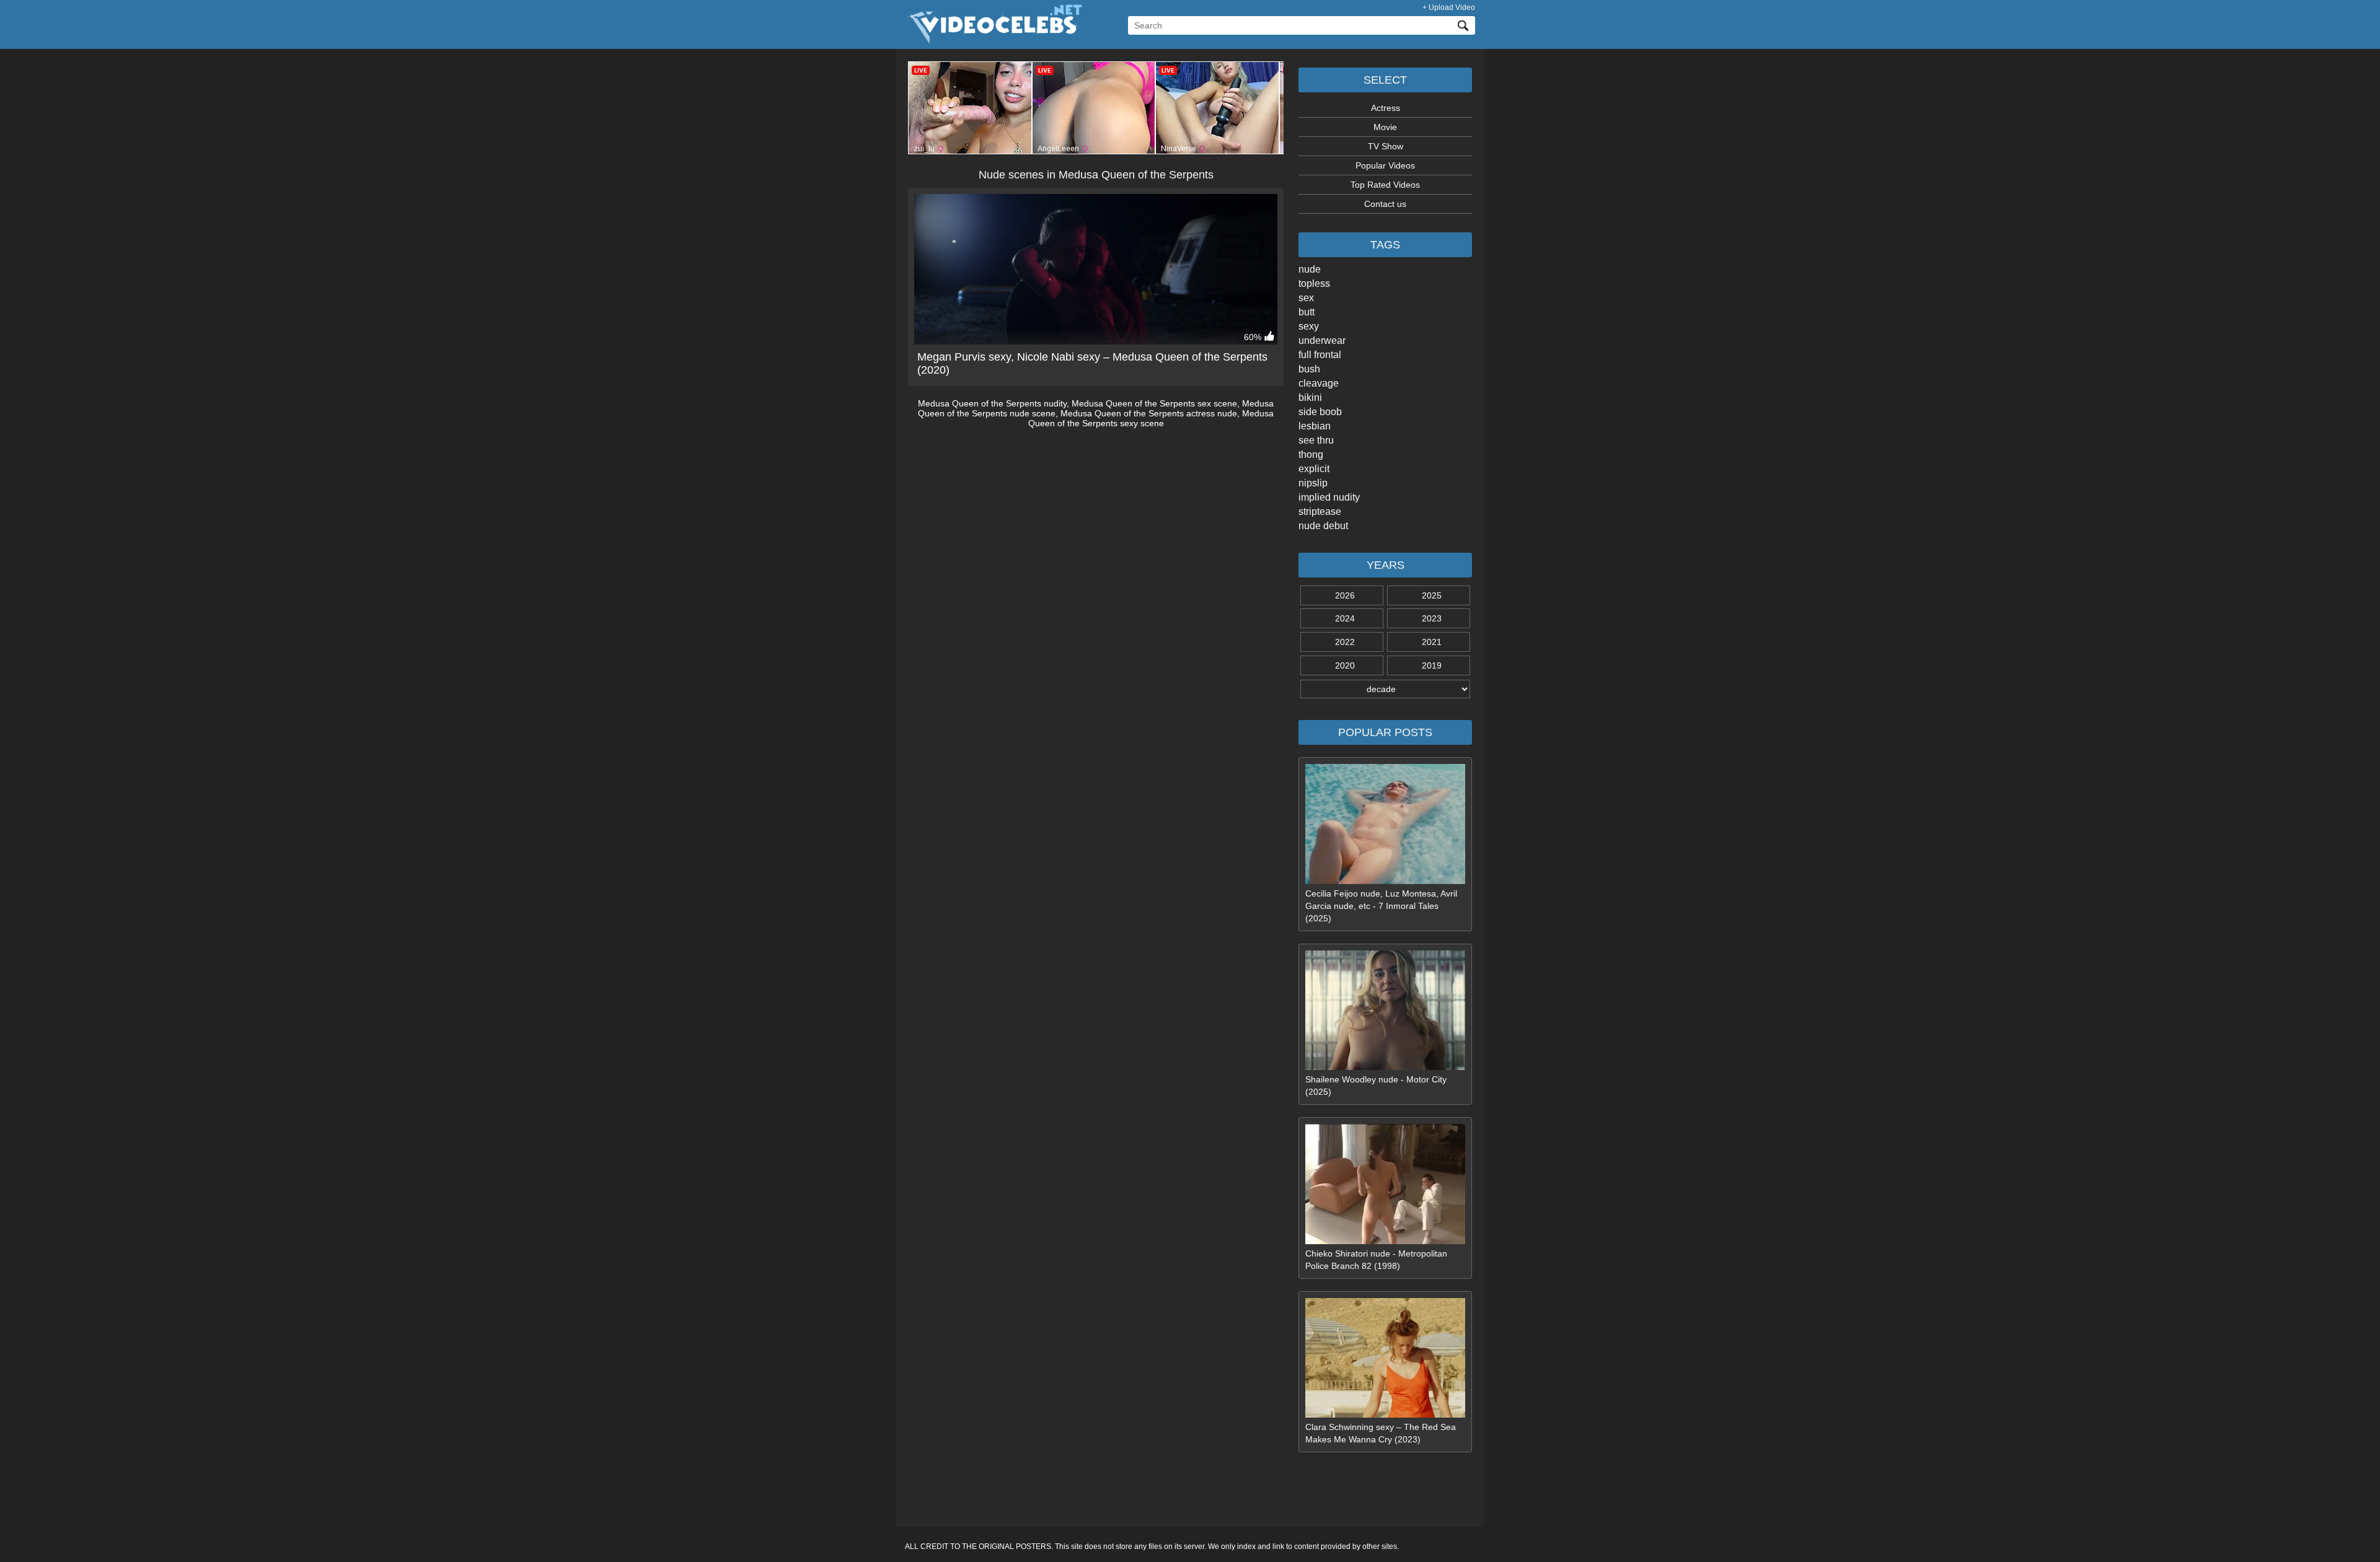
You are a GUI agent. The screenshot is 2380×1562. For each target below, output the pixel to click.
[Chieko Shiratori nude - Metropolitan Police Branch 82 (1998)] (1385, 1241)
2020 (1345, 665)
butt (1307, 312)
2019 (1432, 665)
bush (1309, 369)
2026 (1345, 595)
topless (1314, 283)
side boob (1320, 412)
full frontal (1320, 355)
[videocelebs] (994, 41)
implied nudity (1329, 497)
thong (1311, 454)
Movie (1385, 127)
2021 (1432, 642)
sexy (1309, 326)
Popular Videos (1385, 165)
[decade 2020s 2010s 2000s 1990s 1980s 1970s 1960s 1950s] (1385, 689)
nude (1310, 269)
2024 (1345, 618)
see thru (1316, 440)
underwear (1322, 340)
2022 (1345, 642)
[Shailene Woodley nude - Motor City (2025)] (1385, 1067)
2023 (1432, 618)
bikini (1310, 397)
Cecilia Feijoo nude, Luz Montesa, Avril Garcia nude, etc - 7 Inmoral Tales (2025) (1381, 906)
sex (1306, 298)
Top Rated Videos (1385, 185)
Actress (1386, 108)
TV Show (1386, 146)
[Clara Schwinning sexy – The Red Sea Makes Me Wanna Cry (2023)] (1385, 1415)
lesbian (1315, 426)
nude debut (1323, 526)
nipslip (1313, 483)
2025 (1432, 595)
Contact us (1385, 204)
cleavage (1319, 383)
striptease (1320, 511)
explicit (1314, 469)
